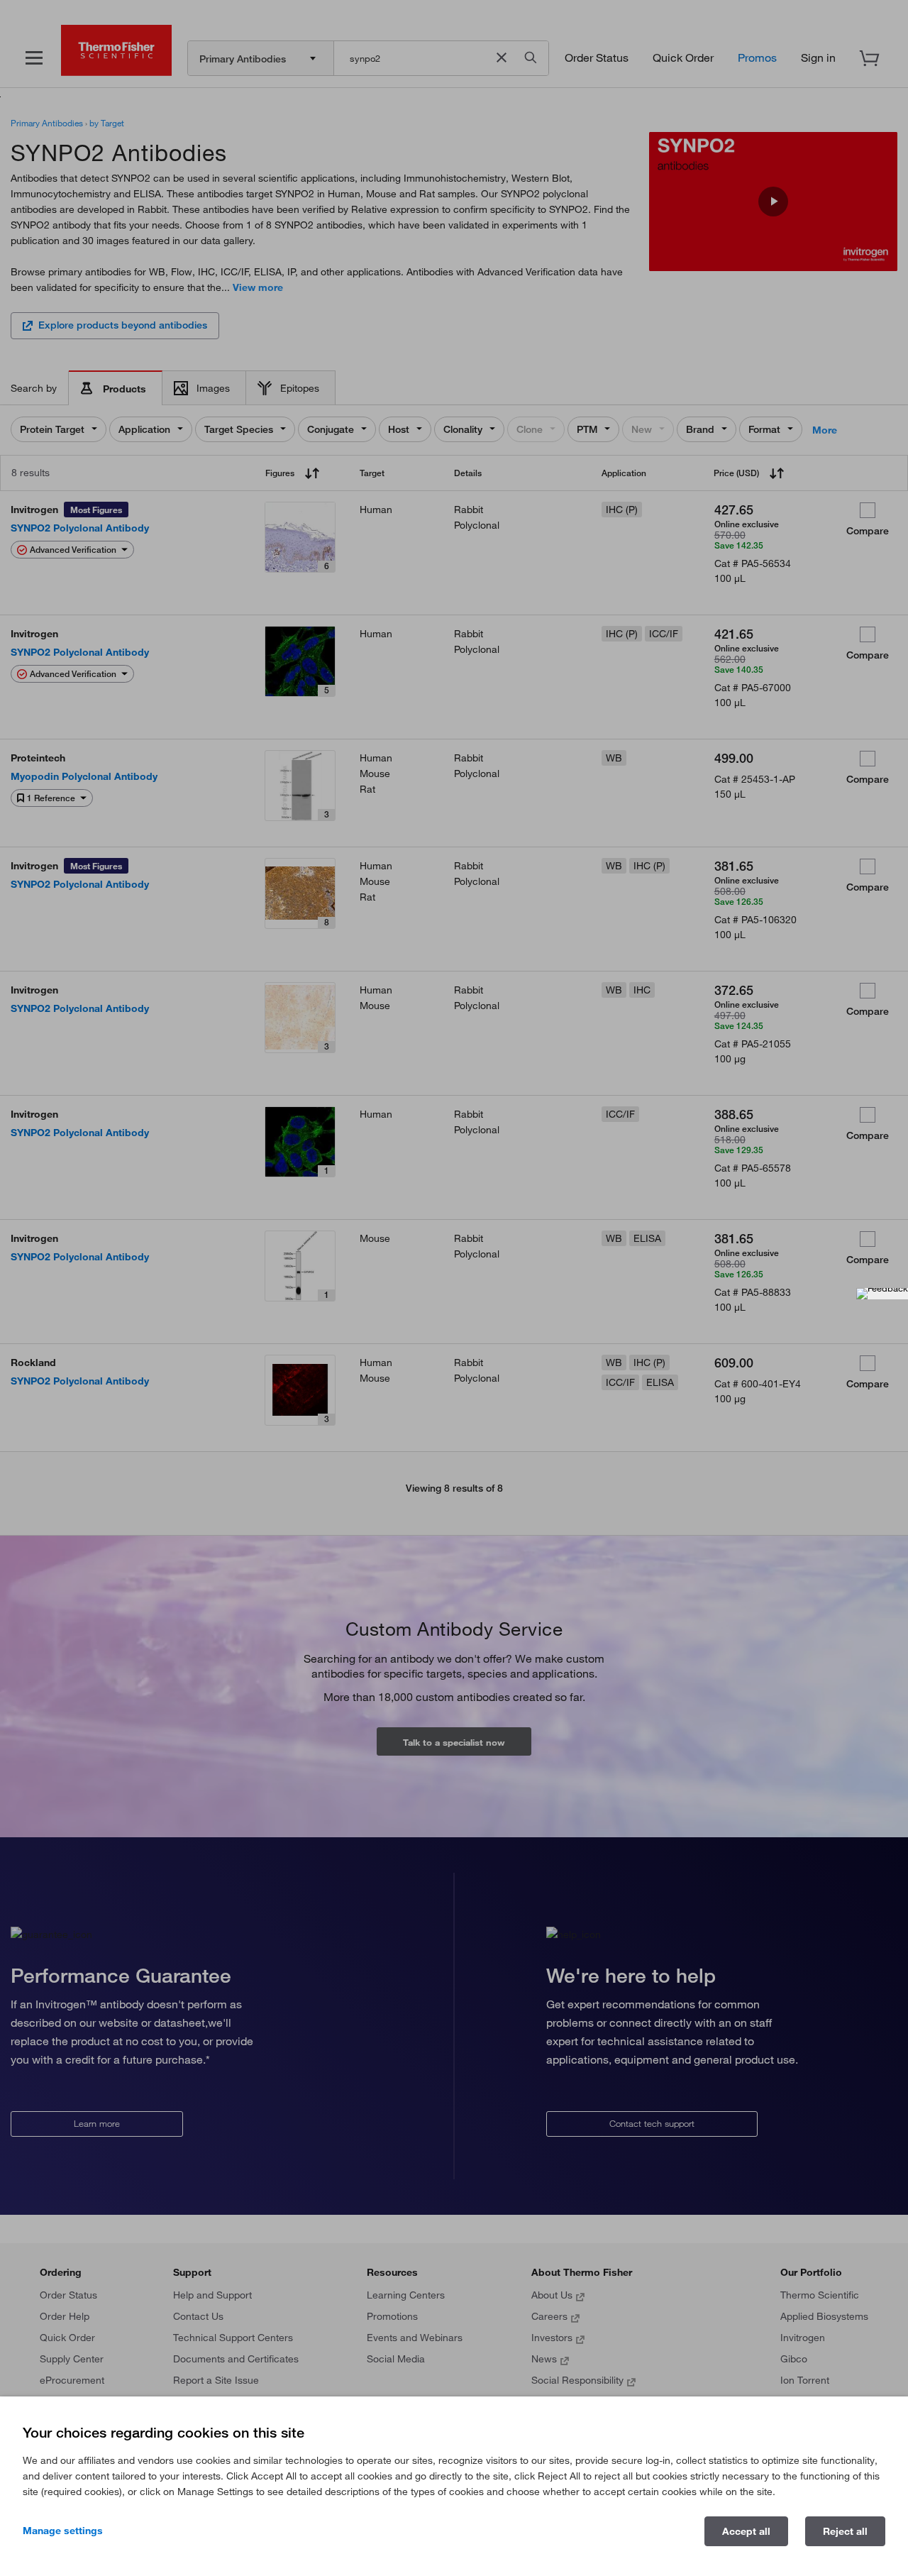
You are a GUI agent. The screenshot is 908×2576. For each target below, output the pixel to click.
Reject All (845, 2531)
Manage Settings (63, 2531)
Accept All (746, 2531)
